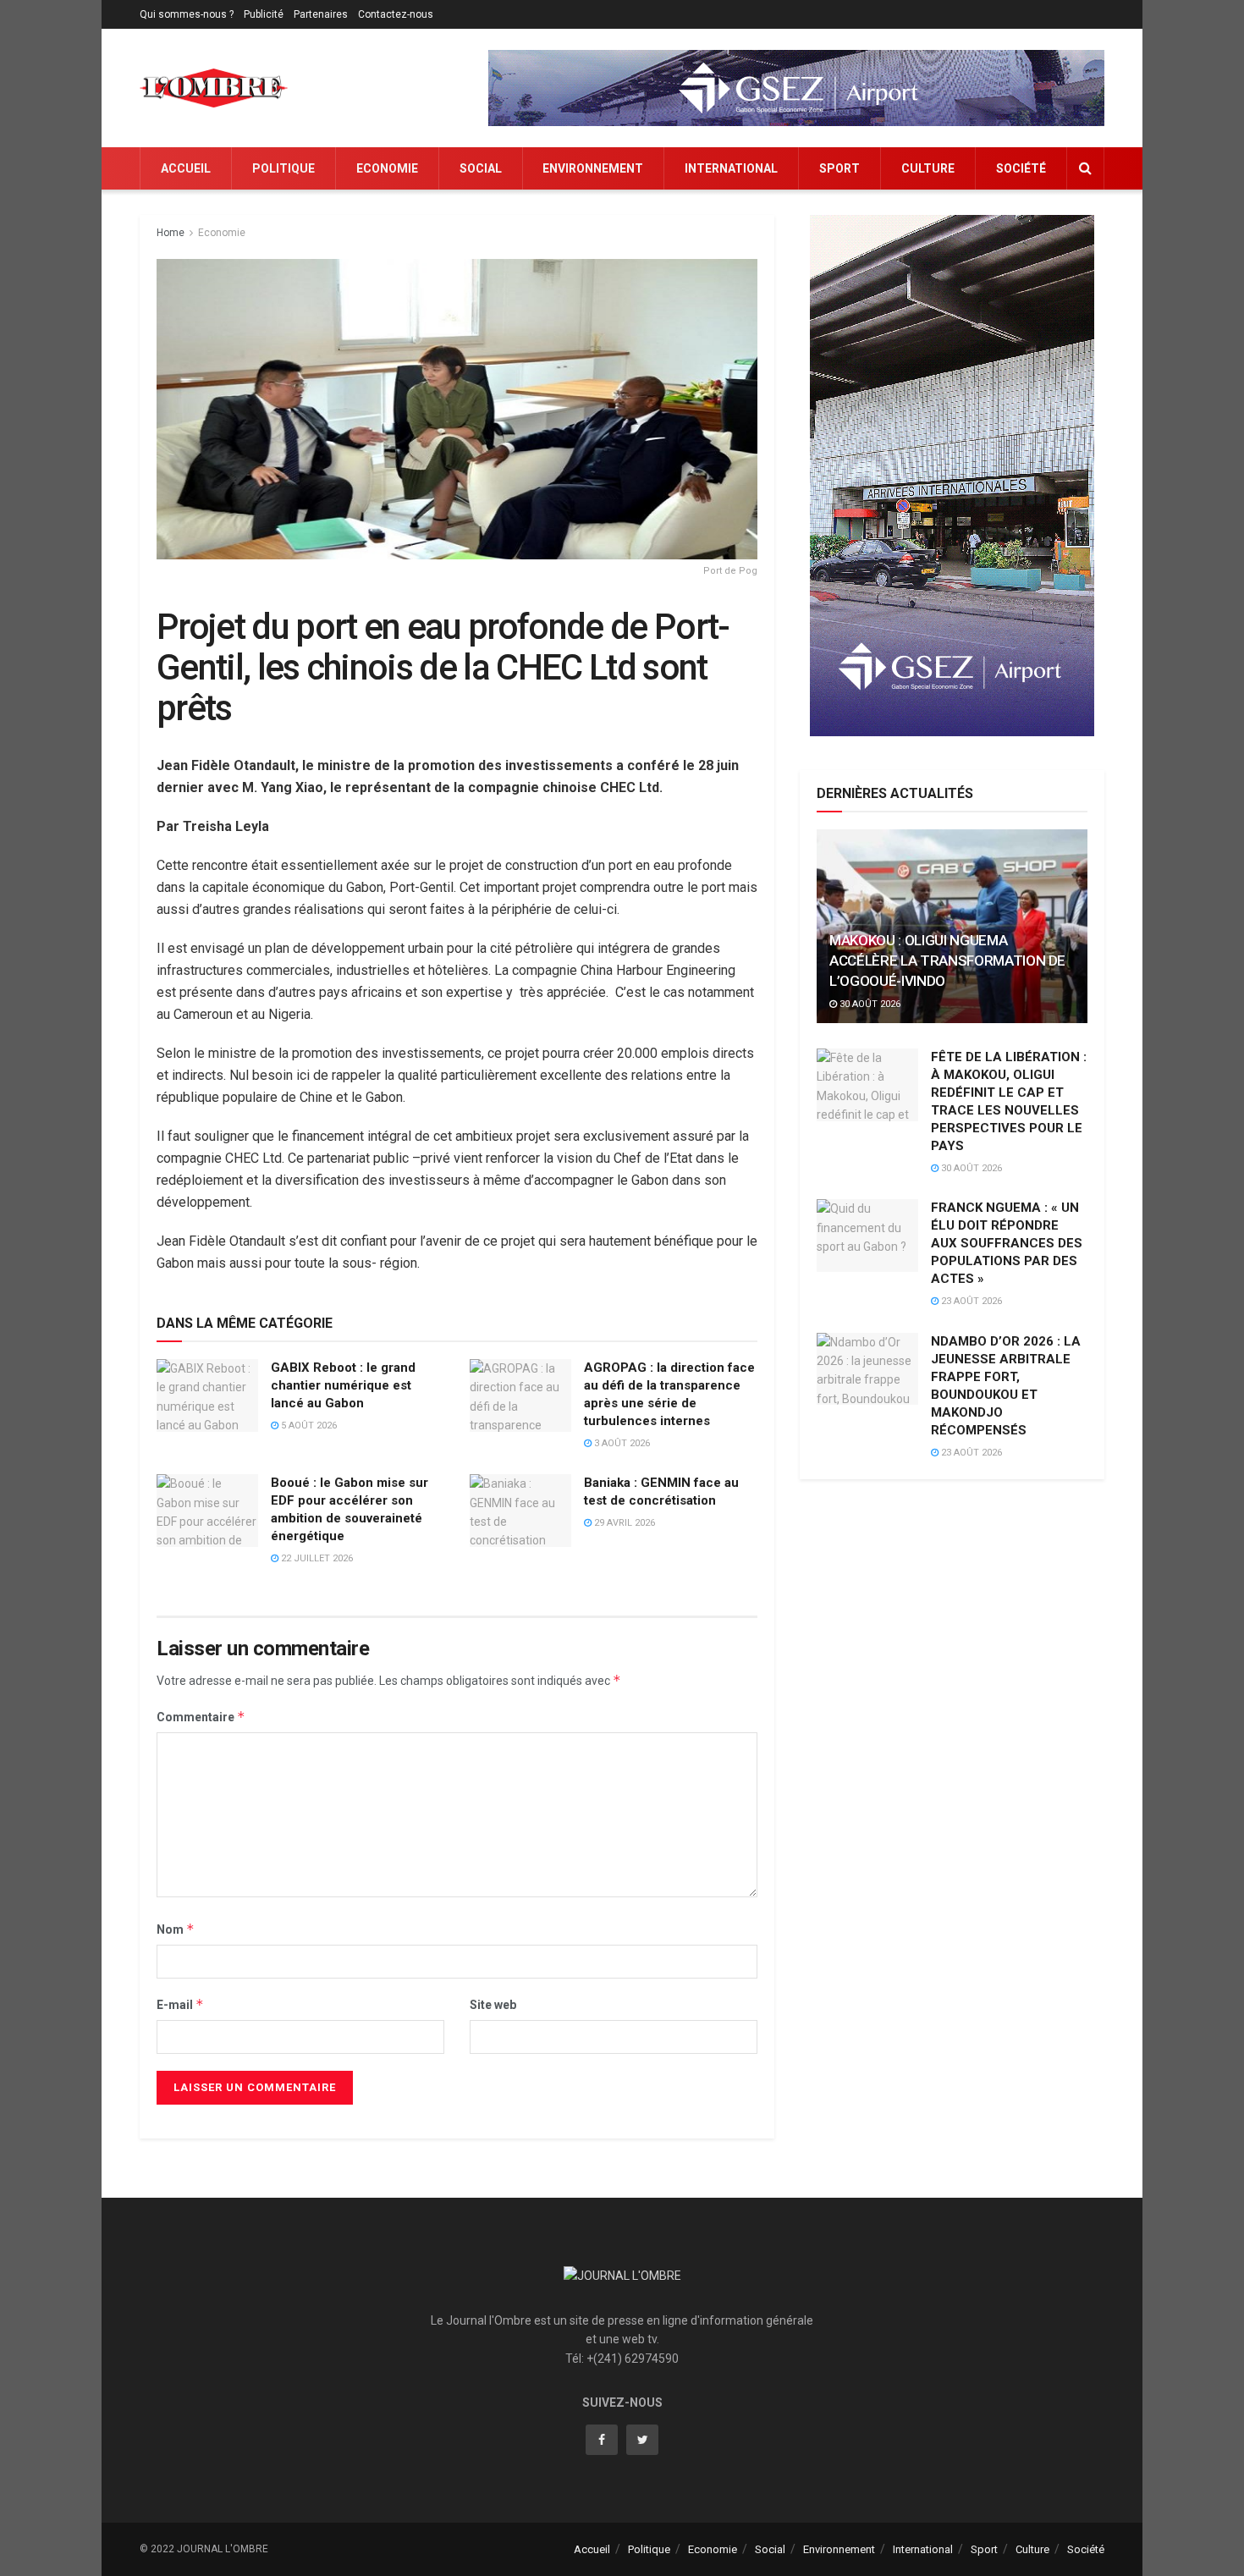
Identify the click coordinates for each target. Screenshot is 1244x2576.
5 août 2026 (308, 1426)
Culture (928, 168)
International (731, 168)
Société (1021, 168)
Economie (387, 168)
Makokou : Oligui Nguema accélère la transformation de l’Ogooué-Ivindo (947, 960)
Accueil (186, 168)
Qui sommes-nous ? (187, 14)
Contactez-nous (396, 14)
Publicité (264, 14)
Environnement (593, 168)
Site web (493, 2005)
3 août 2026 (621, 1443)
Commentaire (201, 1717)
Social (481, 168)
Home (171, 233)
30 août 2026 (869, 1004)
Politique (283, 168)
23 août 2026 (970, 1301)
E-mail (180, 2004)
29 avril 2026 (623, 1523)
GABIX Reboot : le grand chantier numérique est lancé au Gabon (343, 1385)
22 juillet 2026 (316, 1558)
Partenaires (321, 14)
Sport (839, 168)
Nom (176, 1929)
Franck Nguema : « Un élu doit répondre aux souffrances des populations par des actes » (1007, 1243)
